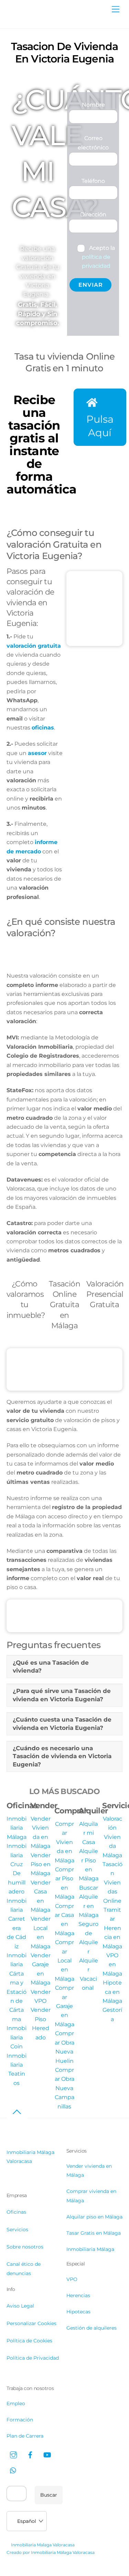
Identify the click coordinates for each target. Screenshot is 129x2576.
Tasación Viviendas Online (112, 1883)
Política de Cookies (29, 2341)
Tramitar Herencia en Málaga (112, 1928)
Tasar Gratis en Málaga (94, 2233)
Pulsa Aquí (100, 426)
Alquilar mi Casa (88, 1833)
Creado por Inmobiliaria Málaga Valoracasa (51, 2552)
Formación (20, 2420)
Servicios (17, 2230)
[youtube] (47, 2454)
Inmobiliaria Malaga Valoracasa (43, 2545)
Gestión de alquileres (92, 2328)
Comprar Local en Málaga (64, 1961)
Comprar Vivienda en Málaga (64, 1842)
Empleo (16, 2403)
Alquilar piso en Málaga (94, 2217)
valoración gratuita (34, 646)
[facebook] (30, 2454)
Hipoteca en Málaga (112, 1992)
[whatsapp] (13, 2470)
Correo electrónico (93, 143)
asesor (37, 753)
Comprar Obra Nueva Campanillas (64, 2088)
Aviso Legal (20, 2306)
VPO (72, 2279)
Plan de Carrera (25, 2436)
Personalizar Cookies (31, 2323)
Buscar (49, 2495)
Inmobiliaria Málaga (17, 1828)
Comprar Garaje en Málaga (64, 2006)
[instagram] (13, 2454)
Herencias (78, 2295)
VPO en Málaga (112, 1965)
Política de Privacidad (33, 2358)
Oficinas (16, 2212)
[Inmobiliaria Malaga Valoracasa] (41, 19)
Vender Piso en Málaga (41, 1864)
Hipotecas (78, 2312)
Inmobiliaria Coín (17, 2037)
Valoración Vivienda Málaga (112, 1837)
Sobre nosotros (25, 2247)
